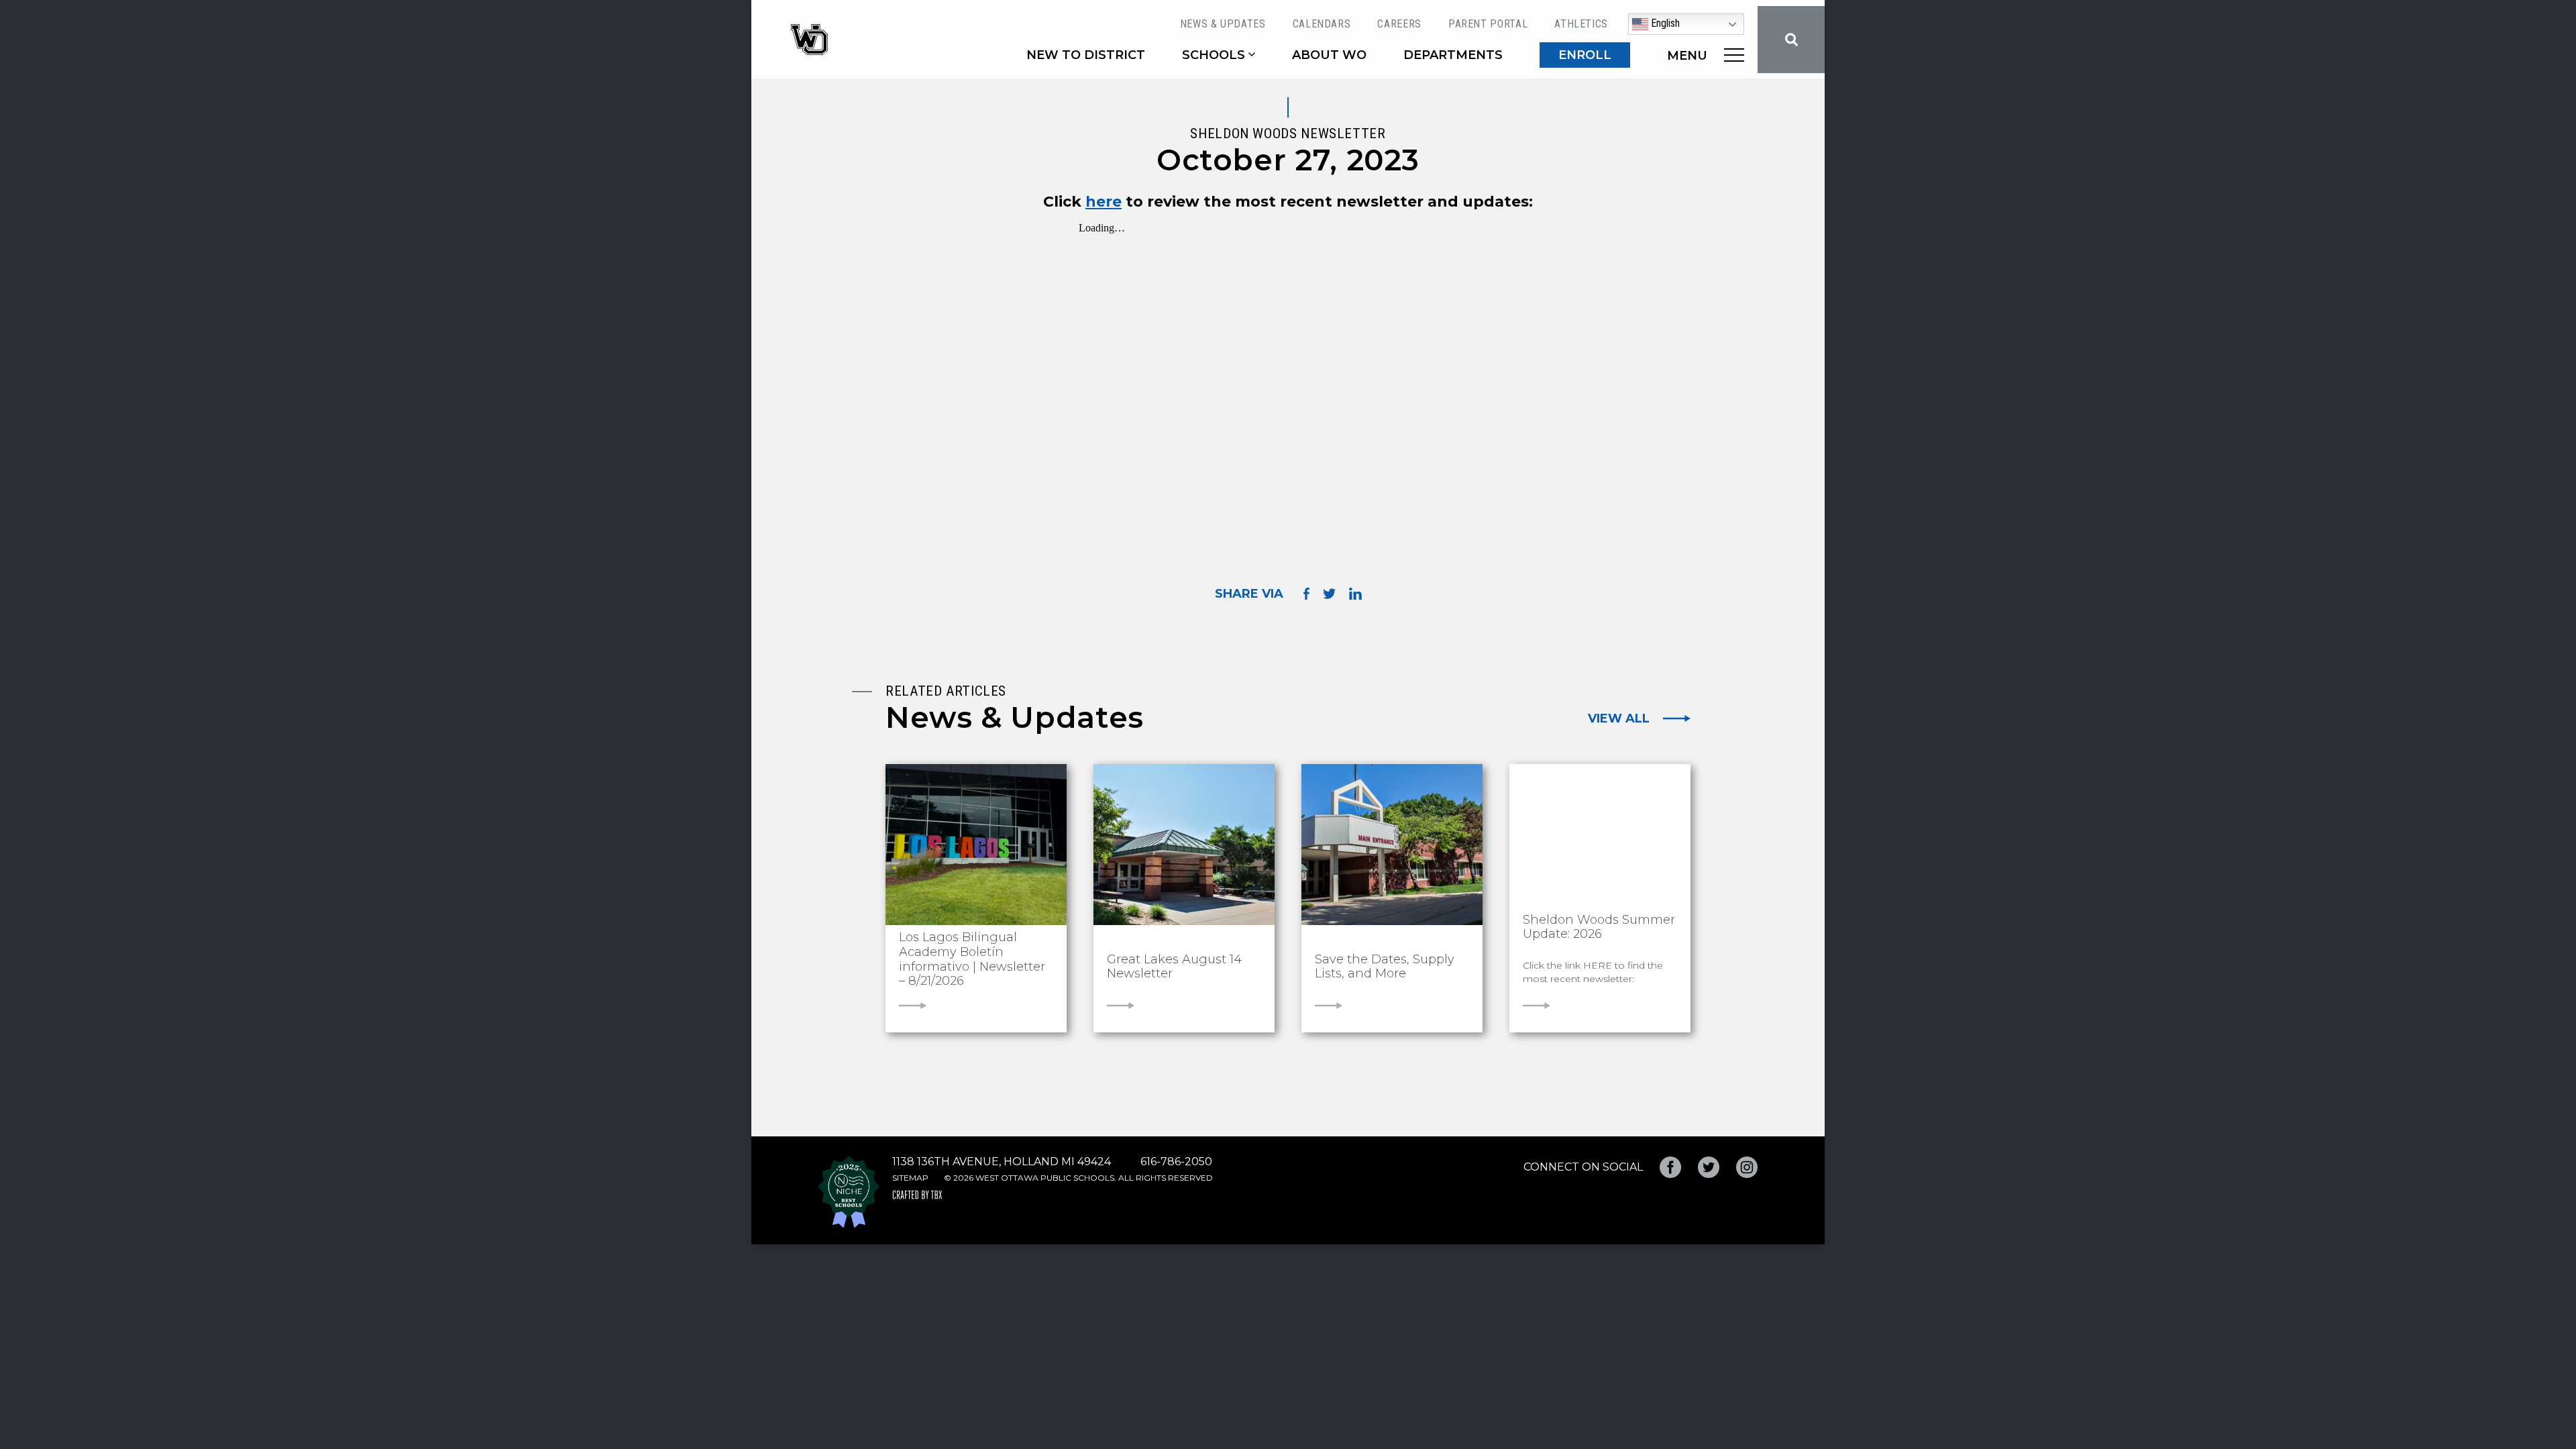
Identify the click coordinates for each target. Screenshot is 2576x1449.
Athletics (1581, 24)
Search (1791, 40)
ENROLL (1585, 55)
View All (1619, 718)
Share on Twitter (1329, 594)
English (1664, 23)
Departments (1453, 55)
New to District (1086, 55)
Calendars (1322, 24)
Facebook (1670, 1167)
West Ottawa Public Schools (809, 40)
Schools (1214, 55)
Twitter (1709, 1167)
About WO (1329, 55)
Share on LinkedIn (1355, 594)
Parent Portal (1488, 24)
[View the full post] (976, 845)
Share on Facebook (1306, 593)
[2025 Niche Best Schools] (849, 1192)
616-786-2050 (1176, 1162)
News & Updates (1223, 24)
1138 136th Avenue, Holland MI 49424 (1002, 1162)
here (1104, 202)
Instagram (1747, 1167)
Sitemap (910, 1178)
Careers (1399, 24)
